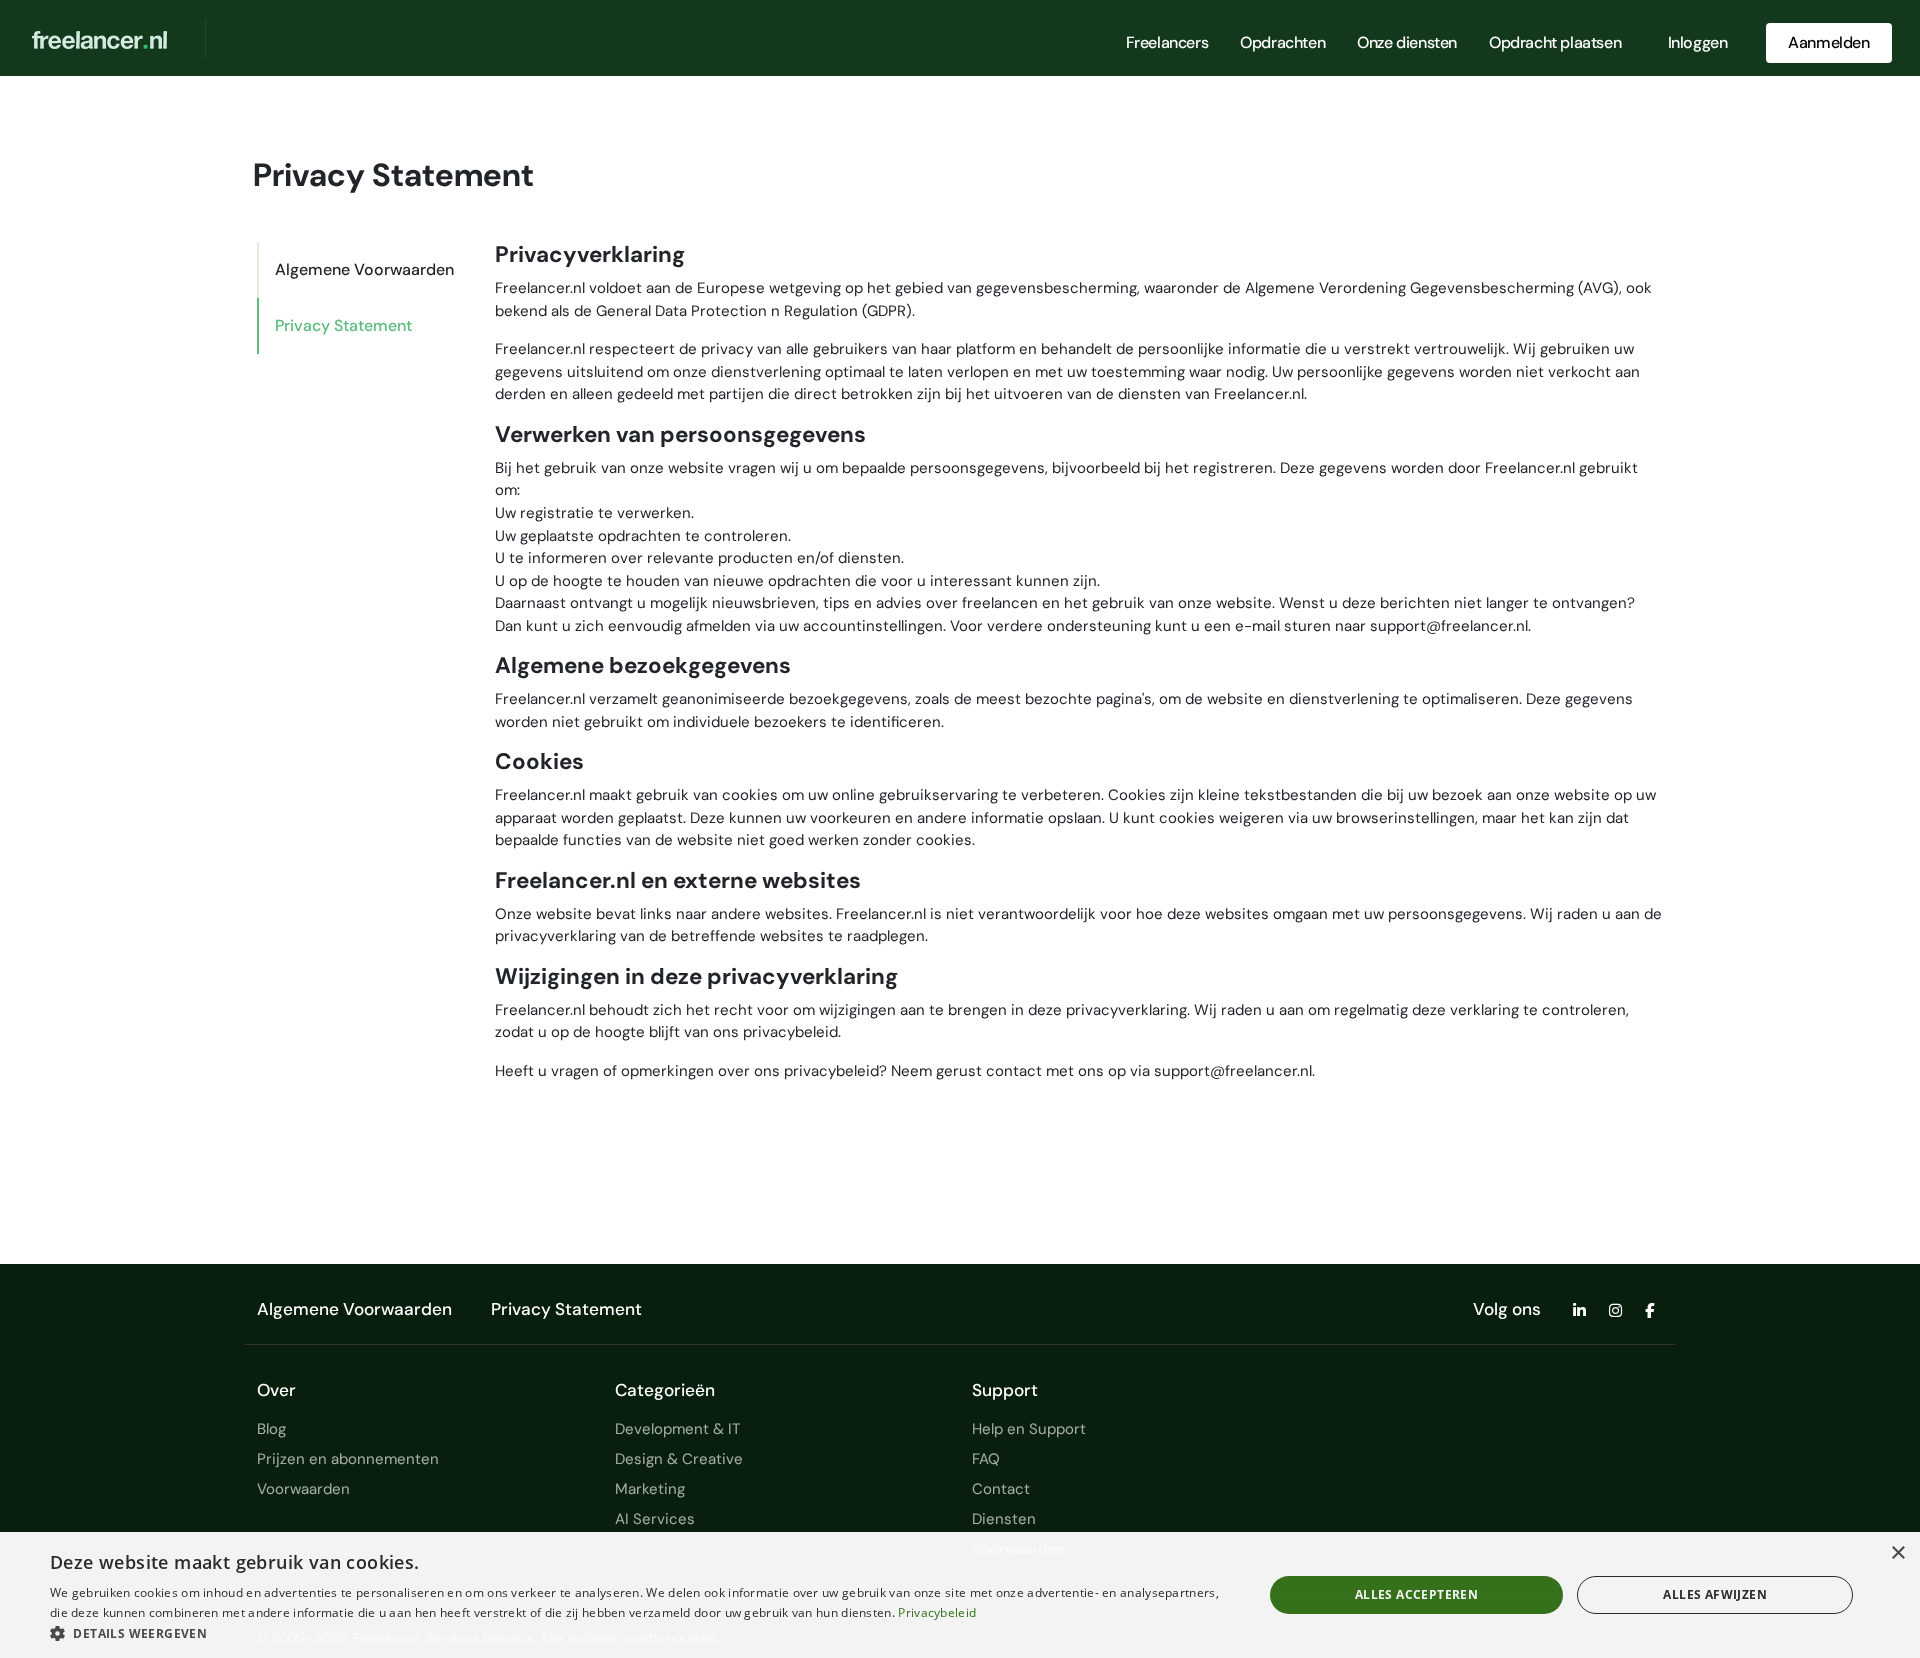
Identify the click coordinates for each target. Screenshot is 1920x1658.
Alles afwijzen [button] (1715, 1594)
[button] (638, 1633)
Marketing (650, 1489)
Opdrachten (1282, 42)
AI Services (655, 1519)
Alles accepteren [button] (1416, 1594)
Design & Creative (679, 1459)
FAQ (986, 1459)
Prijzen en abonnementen (348, 1459)
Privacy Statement (343, 325)
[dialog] (960, 1595)
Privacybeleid (937, 1612)
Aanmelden (1828, 42)
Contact (1001, 1489)
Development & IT (677, 1429)
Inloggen (1698, 42)
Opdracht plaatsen (1555, 42)
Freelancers (1167, 42)
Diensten (1004, 1519)
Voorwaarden (303, 1489)
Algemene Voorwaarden (364, 269)
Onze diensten (1407, 42)
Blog (271, 1429)
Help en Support (1029, 1429)
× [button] (1897, 1553)
